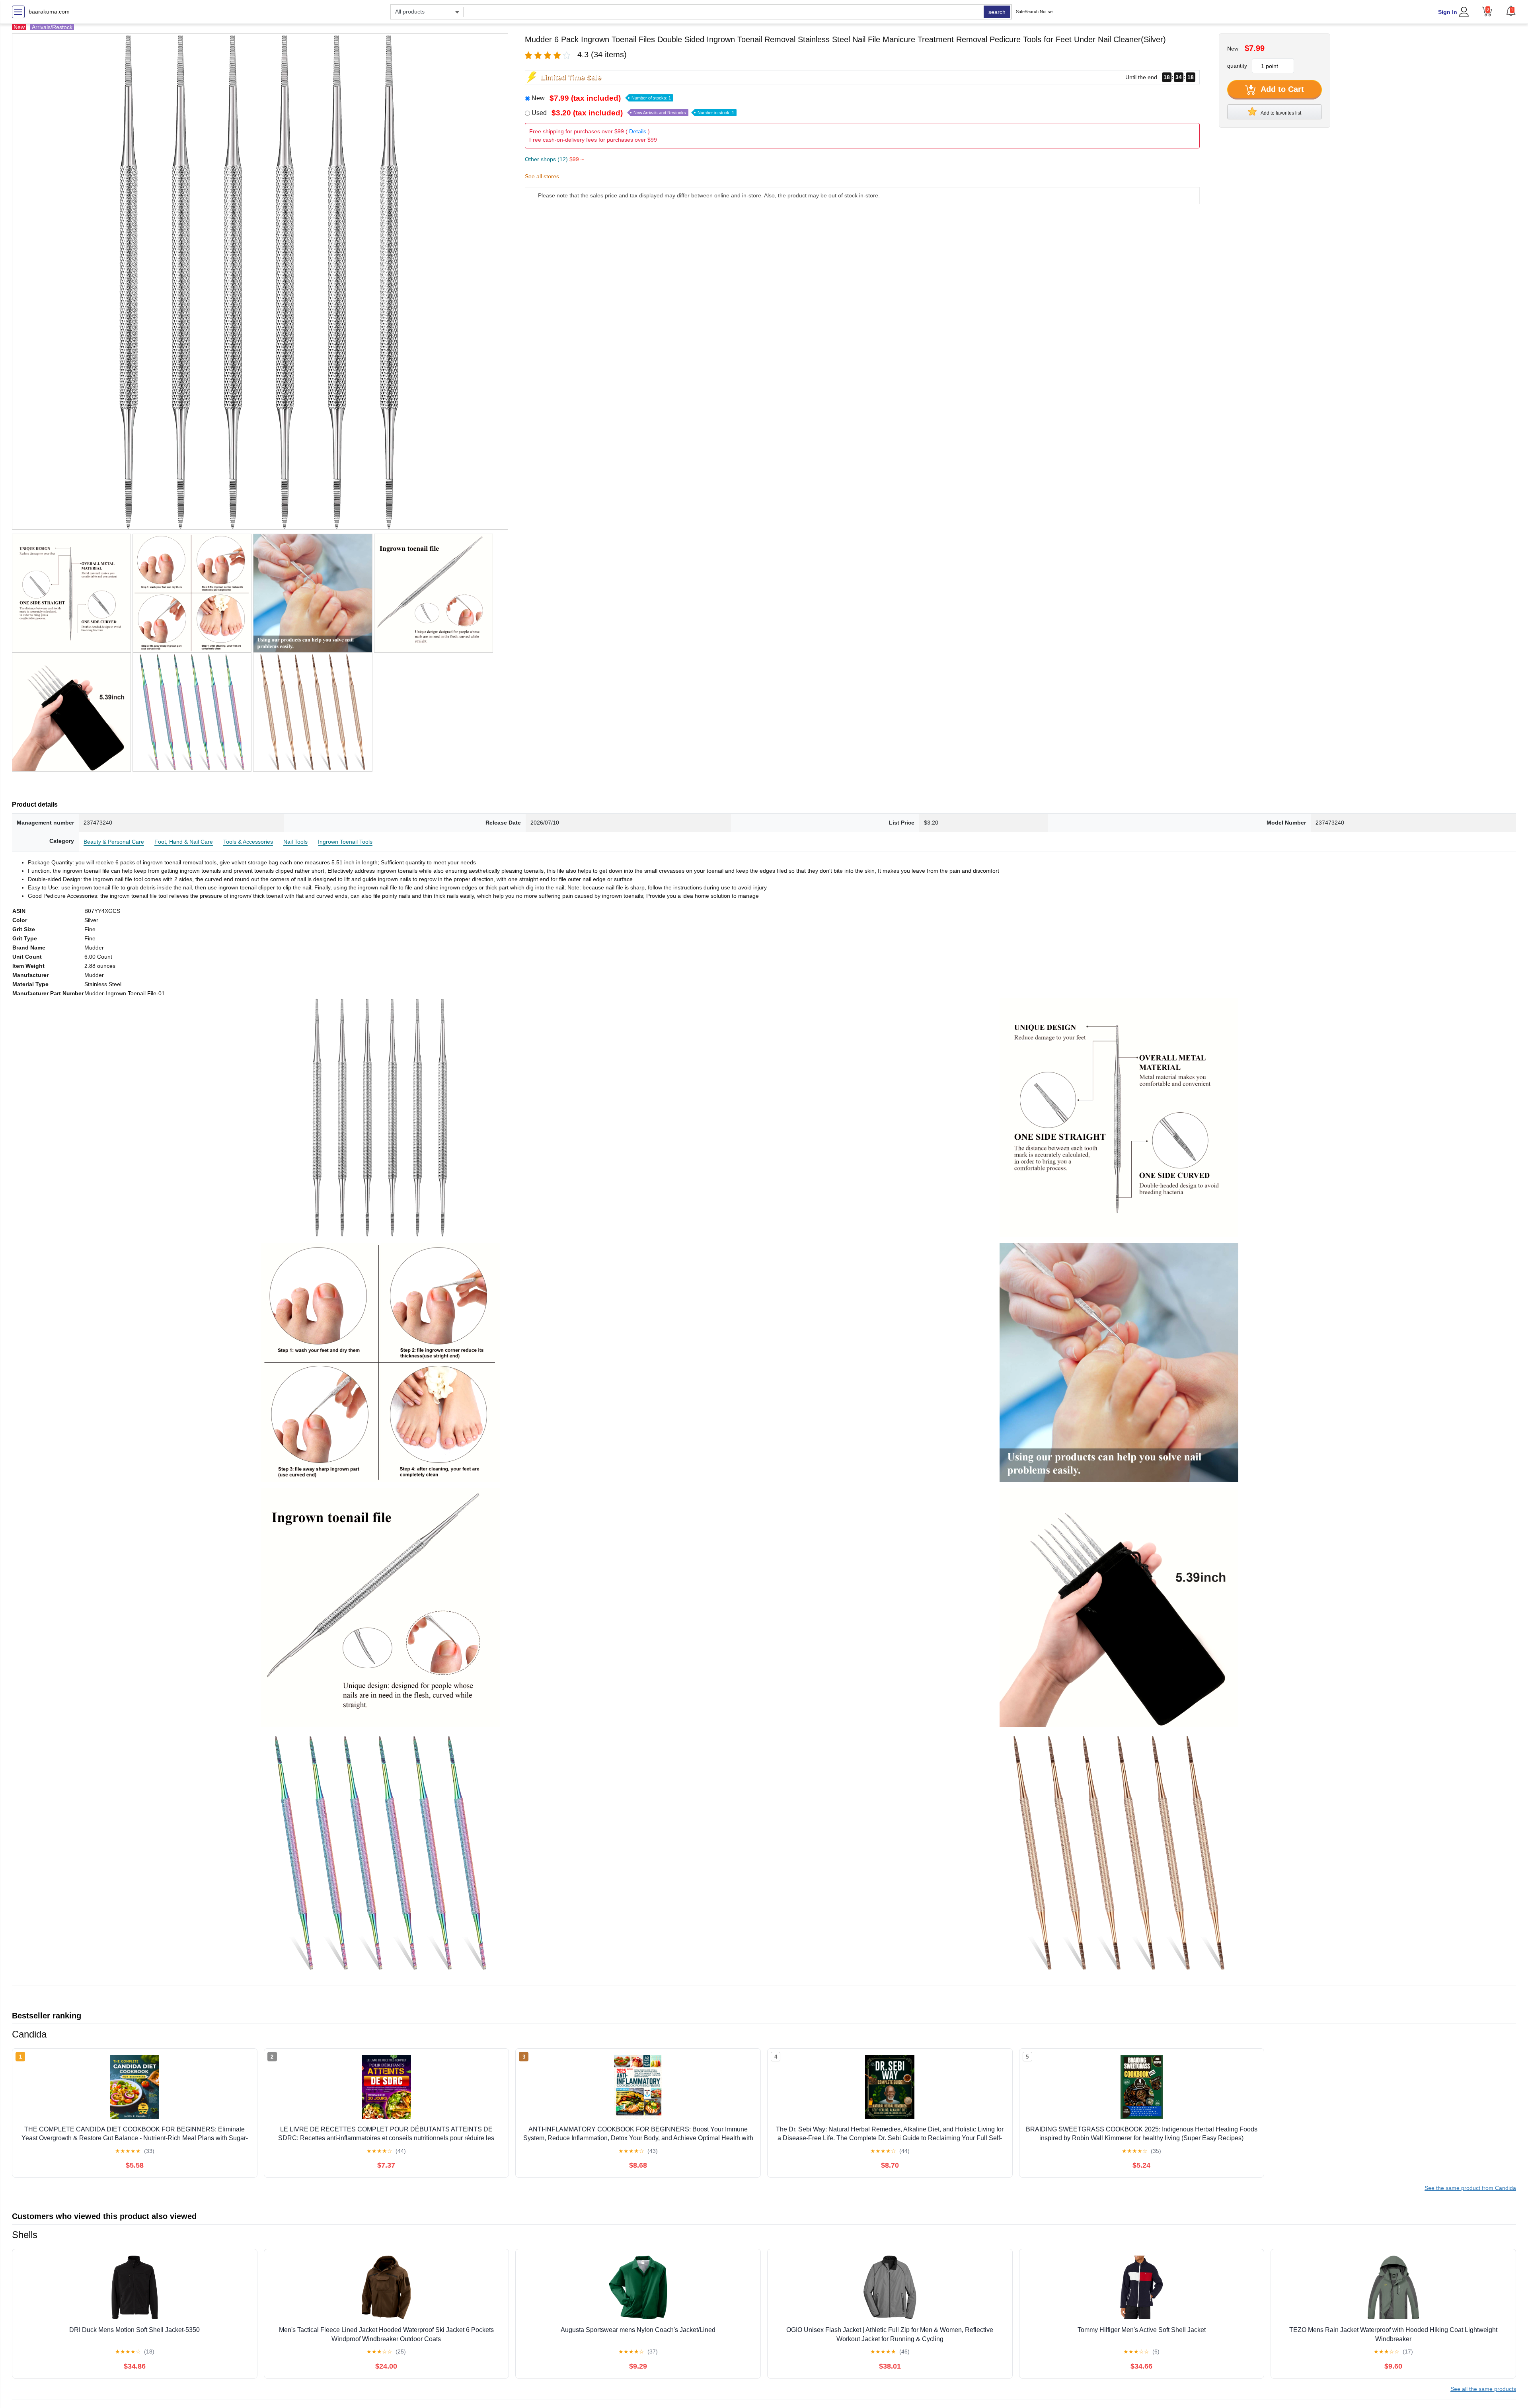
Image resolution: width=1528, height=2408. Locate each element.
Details (638, 131)
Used (633, 113)
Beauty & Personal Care (114, 842)
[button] (1511, 11)
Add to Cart (1281, 89)
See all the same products (1483, 2389)
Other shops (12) (554, 159)
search (997, 12)
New (601, 98)
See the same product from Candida (1470, 2188)
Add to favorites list (1280, 113)
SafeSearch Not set (1035, 12)
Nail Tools (295, 842)
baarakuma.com (49, 12)
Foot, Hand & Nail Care (184, 842)
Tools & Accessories (248, 842)
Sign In (1448, 12)
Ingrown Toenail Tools (345, 842)
